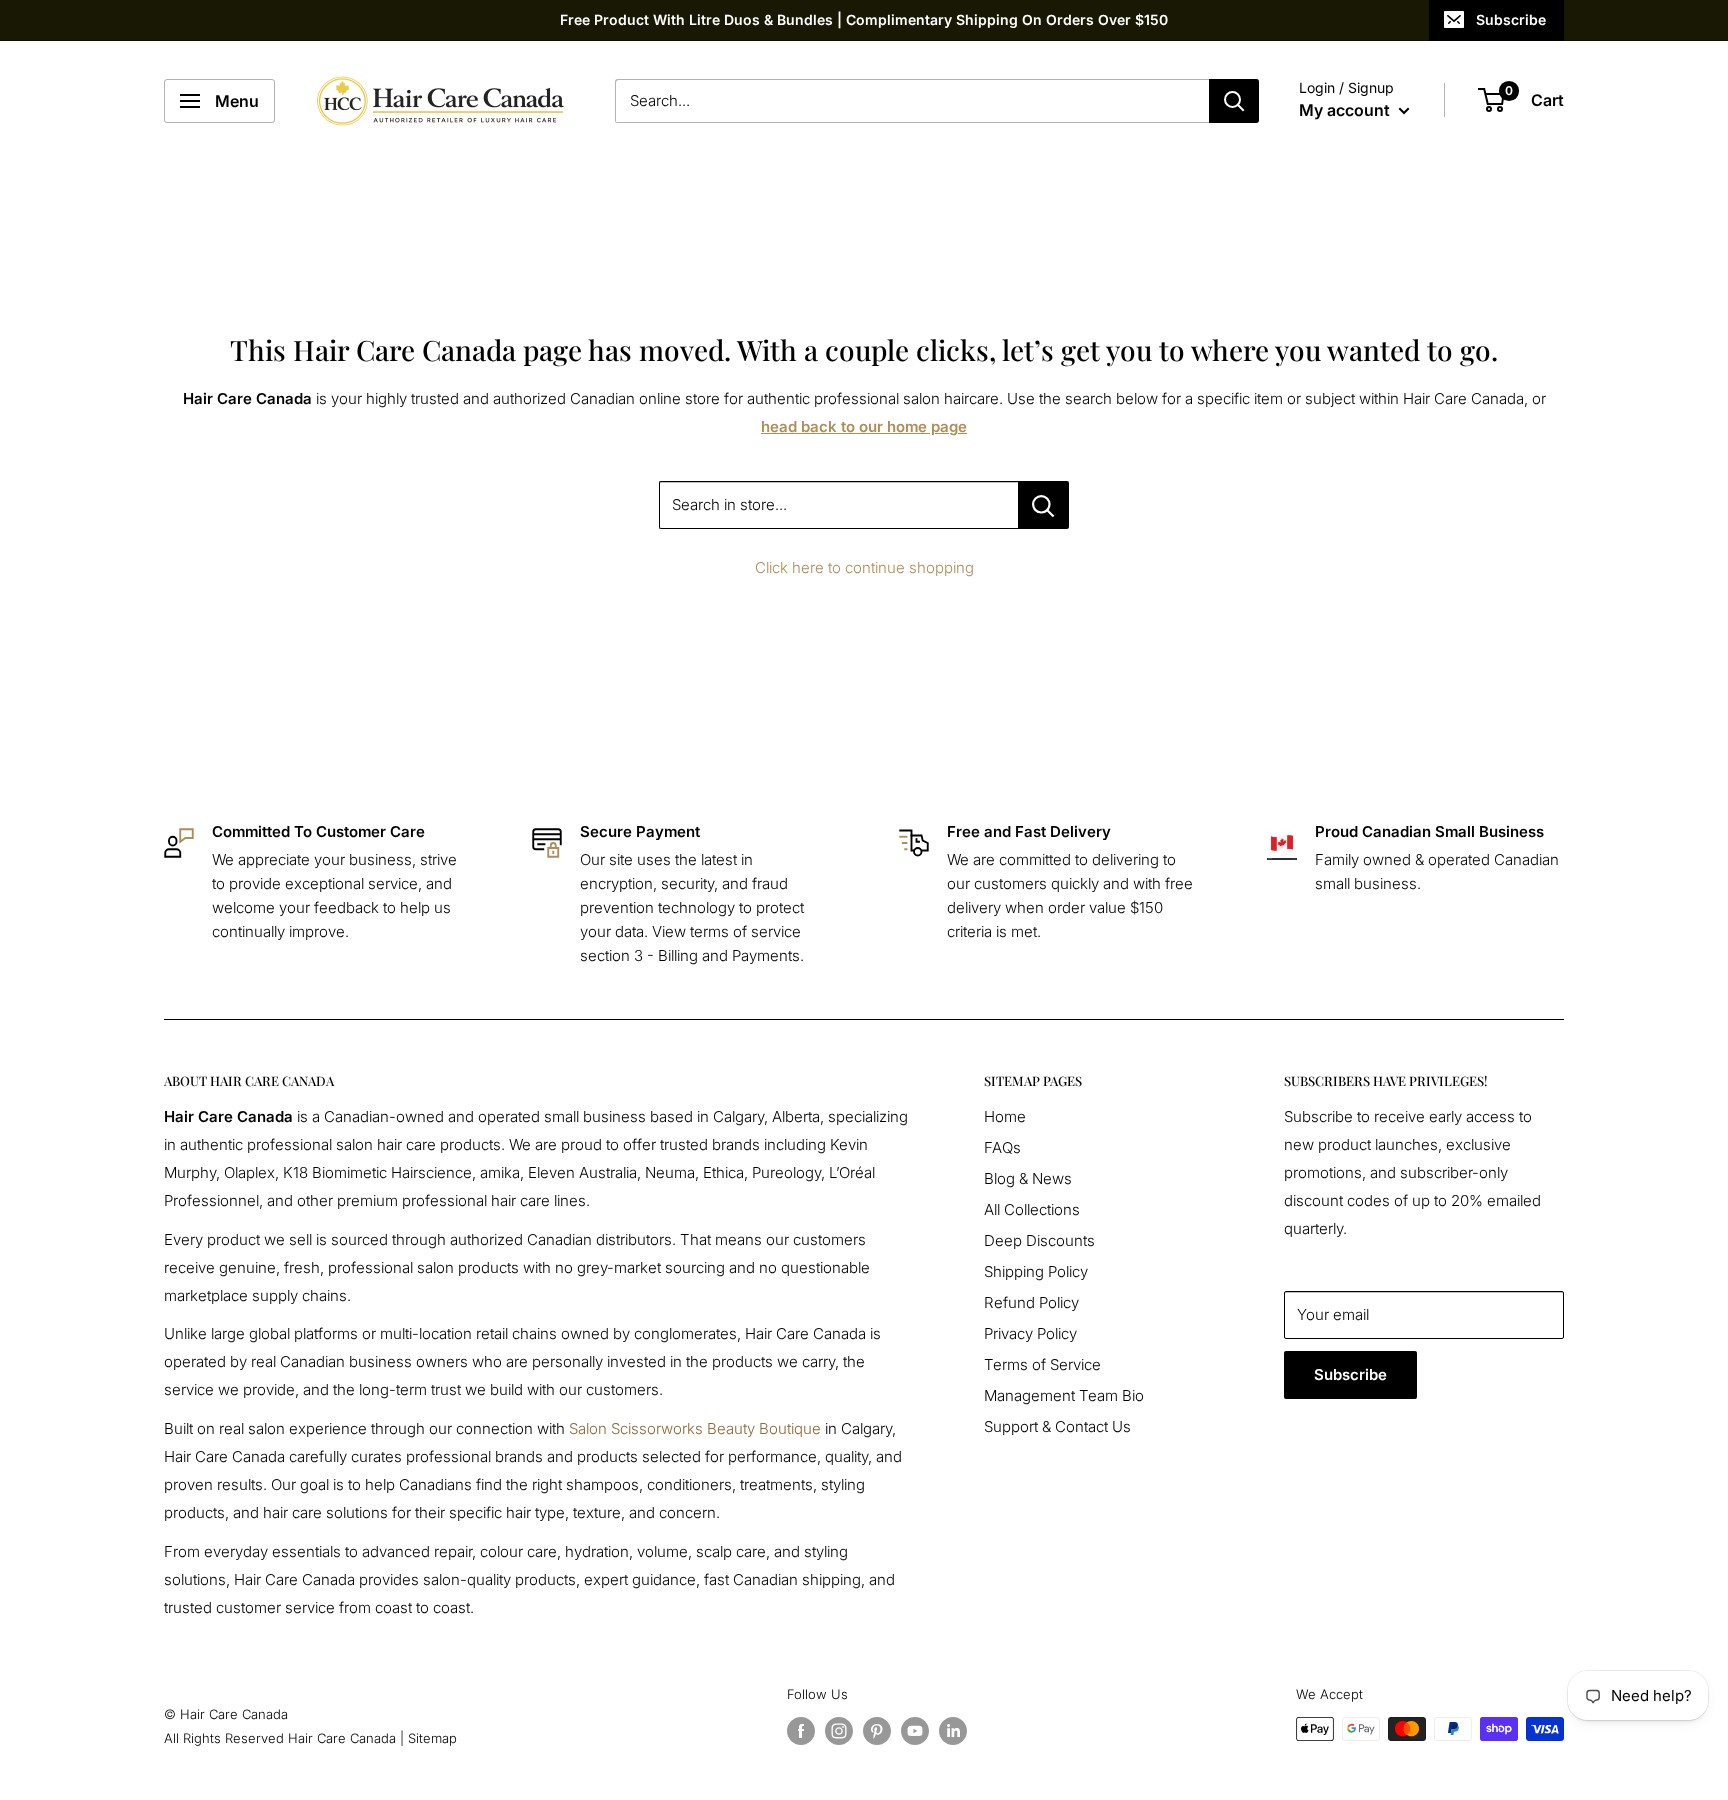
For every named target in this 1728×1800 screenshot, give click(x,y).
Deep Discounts (1039, 1240)
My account (1346, 110)
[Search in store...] (1043, 505)
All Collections (1032, 1209)
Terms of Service (1042, 1364)
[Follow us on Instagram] (839, 1731)
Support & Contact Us (1057, 1426)
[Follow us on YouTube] (915, 1731)
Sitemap (432, 1738)
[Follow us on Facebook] (801, 1731)
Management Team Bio (1064, 1395)
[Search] (1234, 101)
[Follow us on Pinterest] (877, 1731)
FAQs (1002, 1147)
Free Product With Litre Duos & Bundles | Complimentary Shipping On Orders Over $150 (864, 19)
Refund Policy (1031, 1302)
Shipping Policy (1036, 1271)
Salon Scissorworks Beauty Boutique (695, 1428)
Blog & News (1028, 1178)
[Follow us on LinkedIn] (953, 1731)
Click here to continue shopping (864, 567)
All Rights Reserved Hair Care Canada (280, 1738)
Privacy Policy (1030, 1333)
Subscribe (1511, 19)
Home (1005, 1116)
